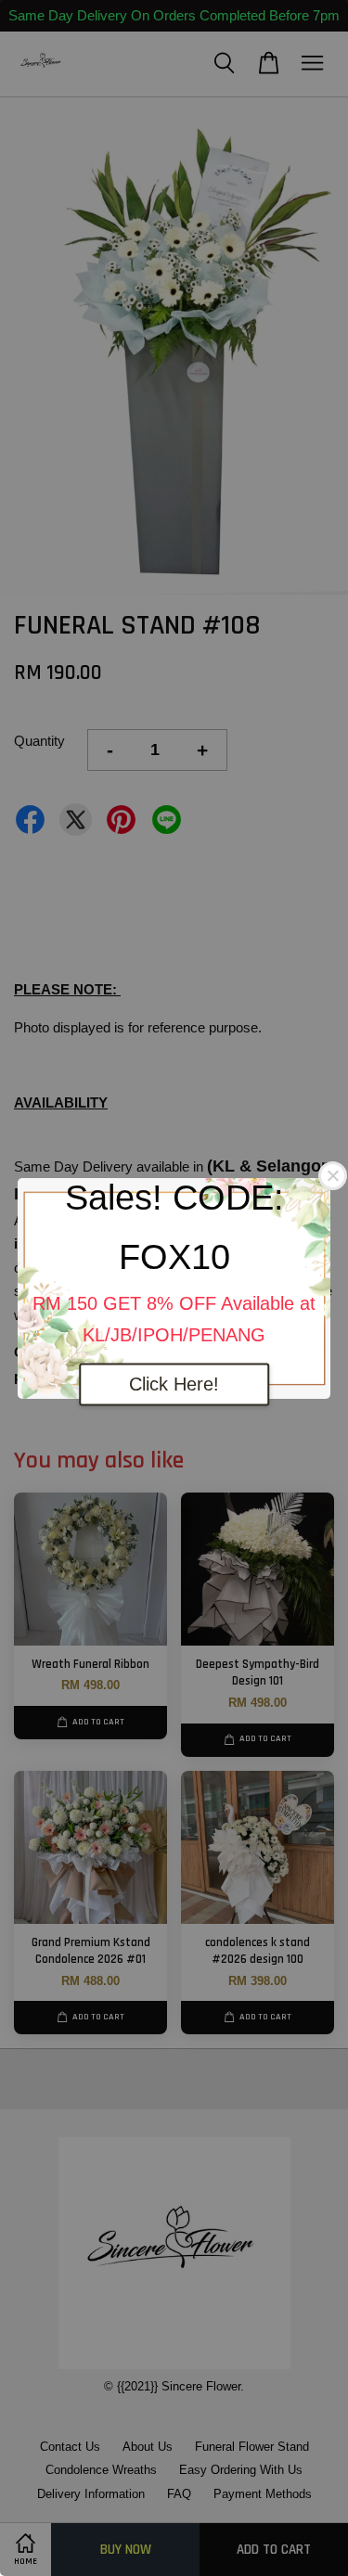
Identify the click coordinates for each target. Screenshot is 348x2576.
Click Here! (174, 1384)
